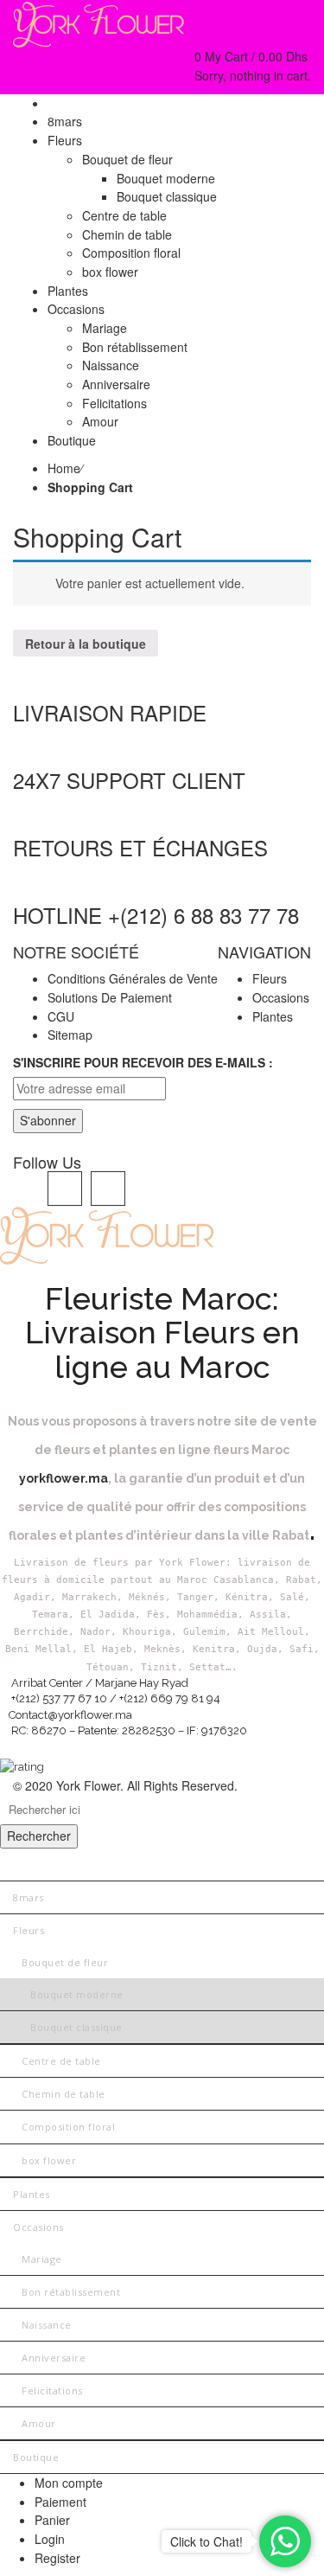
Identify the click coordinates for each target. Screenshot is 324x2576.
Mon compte (69, 2483)
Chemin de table (64, 2094)
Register (57, 2558)
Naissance (47, 2325)
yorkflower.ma (64, 1478)
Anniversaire (54, 2358)
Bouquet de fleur (65, 1962)
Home (64, 468)
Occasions (281, 997)
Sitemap (70, 1035)
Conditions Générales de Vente (133, 978)
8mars (29, 1897)
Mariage (42, 2259)
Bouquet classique (76, 2027)
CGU (61, 1016)
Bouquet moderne (77, 1994)
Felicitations (52, 2390)
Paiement (60, 2502)
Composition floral (68, 2127)
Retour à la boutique (86, 644)
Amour (39, 2423)
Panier (52, 2520)
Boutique (36, 2457)
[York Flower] (99, 22)
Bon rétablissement (71, 2292)
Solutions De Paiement (110, 997)
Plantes (273, 1016)
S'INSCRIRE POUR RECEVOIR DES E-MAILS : (143, 1062)
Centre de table (61, 2061)
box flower (49, 2160)
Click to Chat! (206, 2541)
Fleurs (270, 978)
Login (50, 2539)
